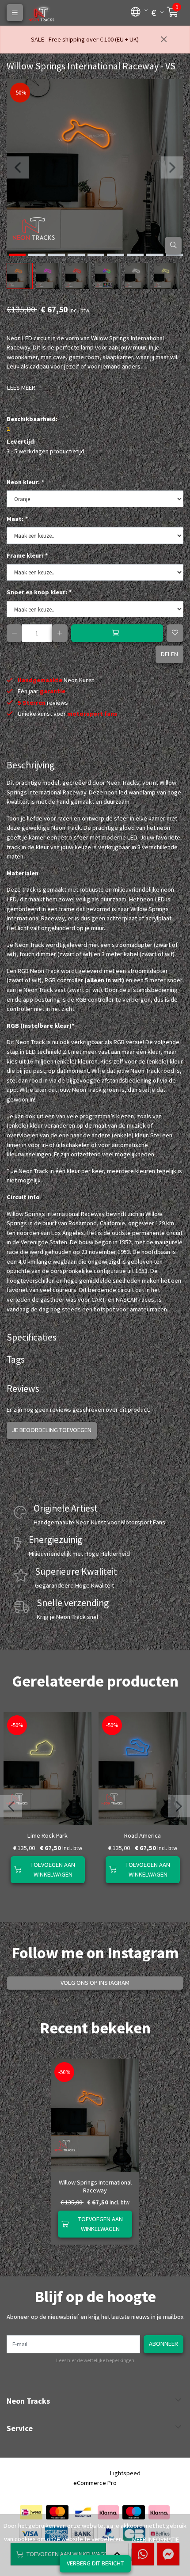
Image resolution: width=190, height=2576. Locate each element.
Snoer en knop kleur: (39, 592)
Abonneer (163, 2344)
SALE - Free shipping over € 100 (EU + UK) (85, 39)
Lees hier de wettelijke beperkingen (95, 2360)
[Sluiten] (164, 40)
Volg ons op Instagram (95, 1983)
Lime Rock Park (47, 1835)
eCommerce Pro (95, 2483)
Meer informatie (156, 2539)
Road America (142, 1835)
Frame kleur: (27, 555)
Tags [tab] (16, 1359)
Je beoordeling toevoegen (52, 1430)
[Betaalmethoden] (31, 2512)
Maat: (17, 519)
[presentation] (18, 167)
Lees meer (21, 388)
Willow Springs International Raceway (95, 2186)
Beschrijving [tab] (30, 765)
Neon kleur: (25, 482)
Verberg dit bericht (95, 2563)
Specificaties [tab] (32, 1337)
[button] (136, 11)
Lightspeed (125, 2473)
